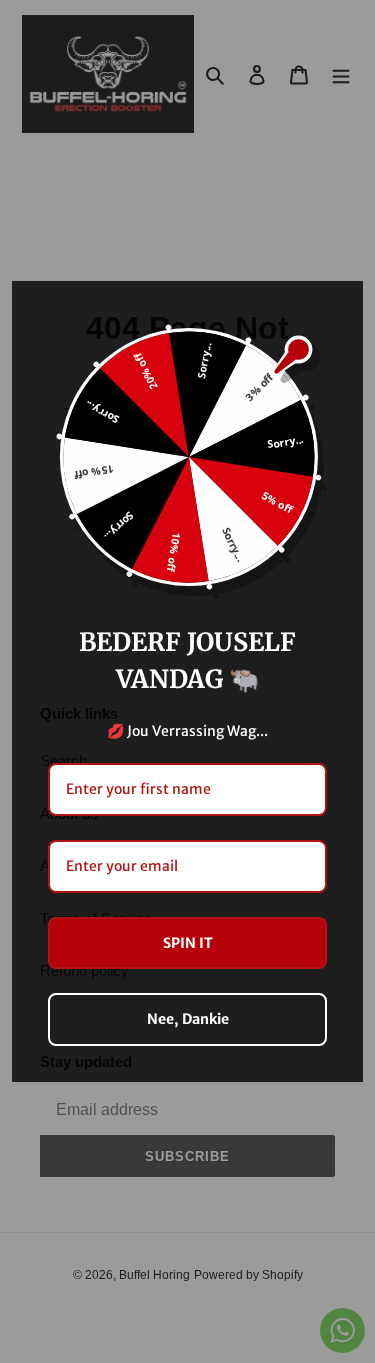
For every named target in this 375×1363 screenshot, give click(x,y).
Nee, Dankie (188, 1019)
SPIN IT (188, 943)
